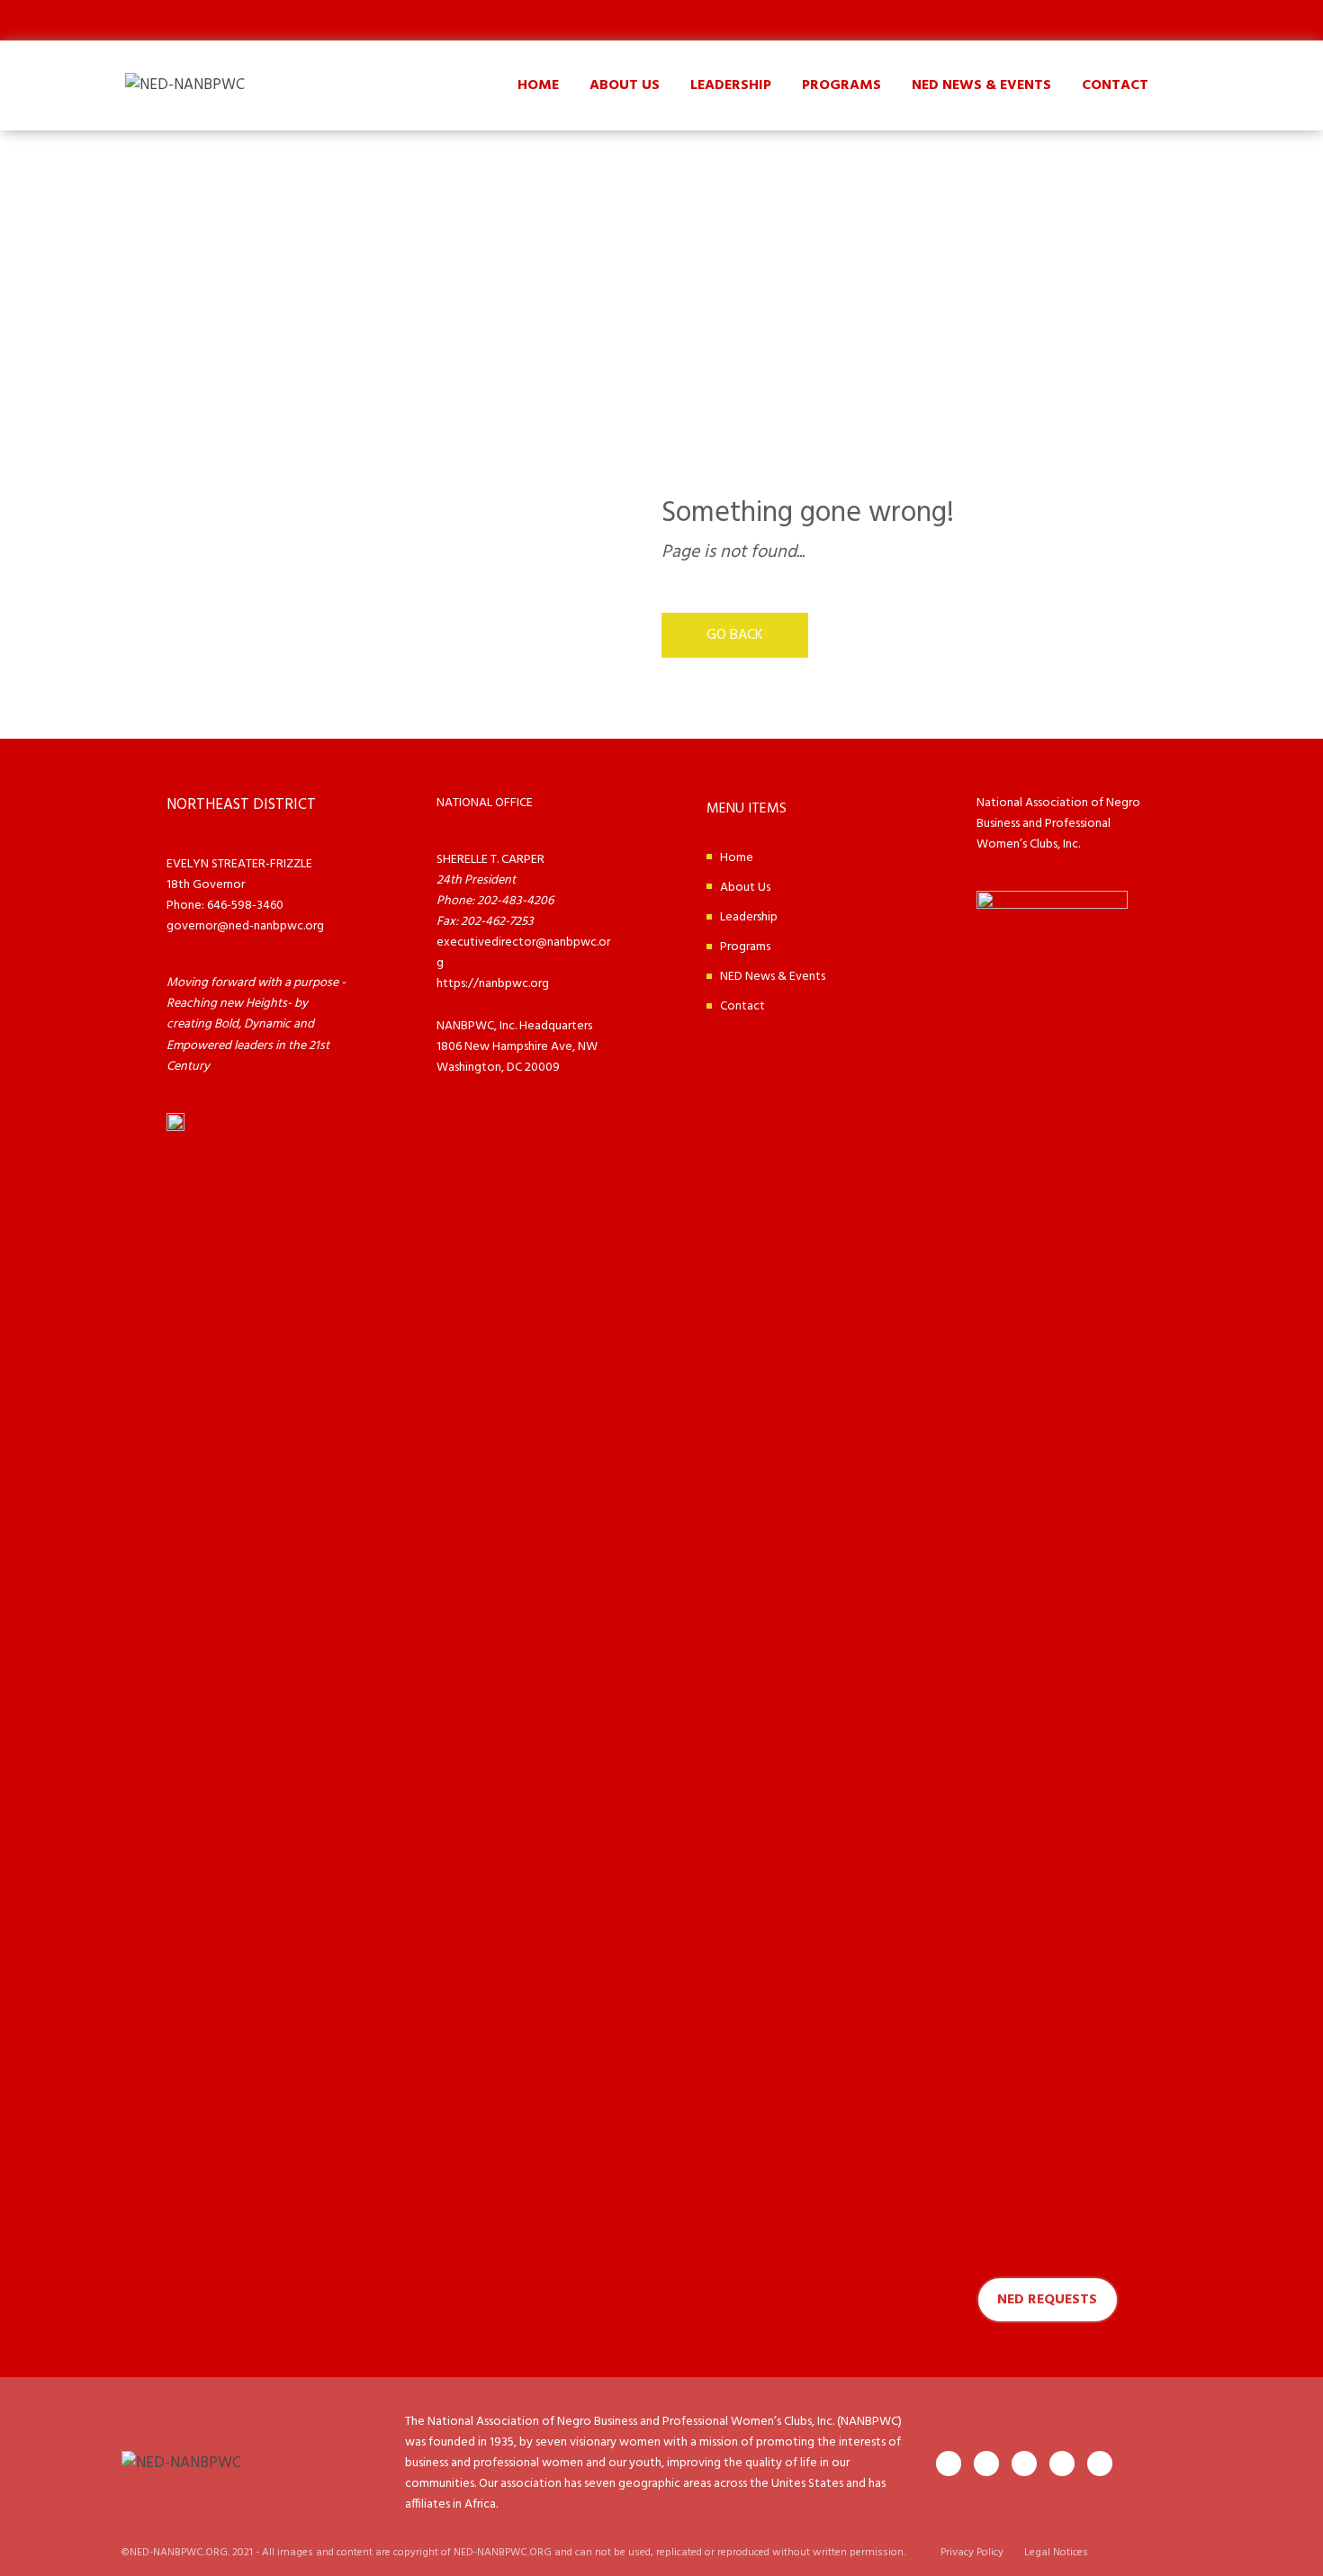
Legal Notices (1056, 2553)
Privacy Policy (972, 2553)
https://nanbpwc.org (493, 984)
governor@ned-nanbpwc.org (245, 926)
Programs (841, 85)
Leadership (731, 85)
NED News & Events (981, 85)
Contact (1115, 85)
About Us (625, 85)
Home (538, 85)
